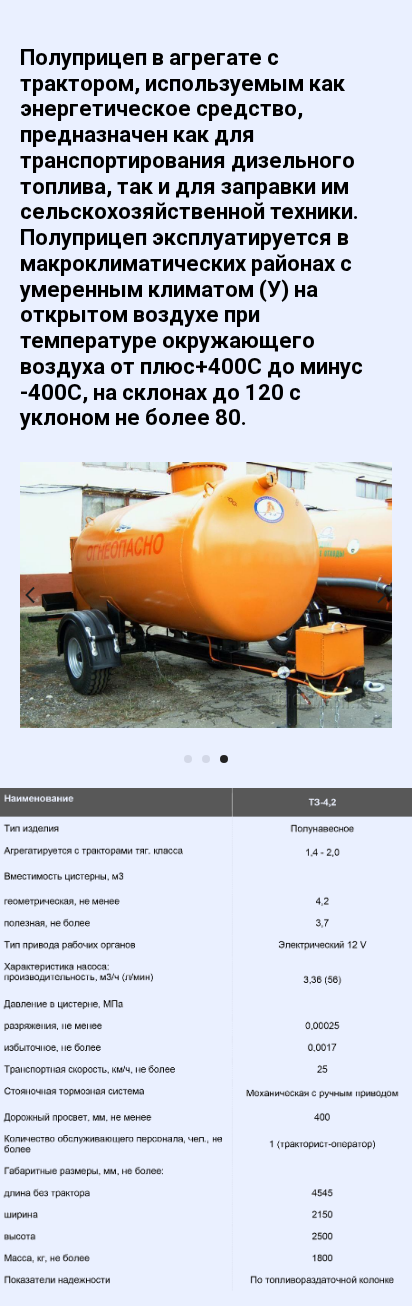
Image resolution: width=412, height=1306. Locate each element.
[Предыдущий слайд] (30, 595)
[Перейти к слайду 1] (188, 759)
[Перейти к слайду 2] (206, 759)
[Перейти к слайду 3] (224, 759)
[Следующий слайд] (382, 595)
